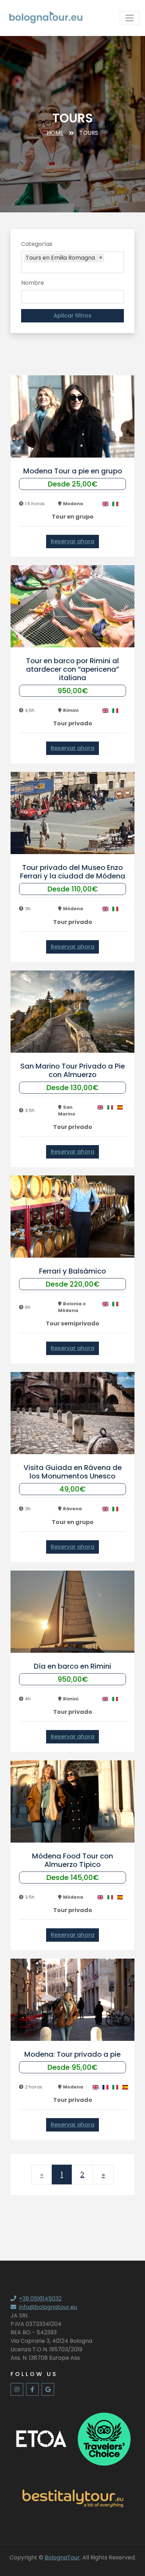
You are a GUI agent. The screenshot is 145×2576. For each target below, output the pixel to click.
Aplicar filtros (72, 316)
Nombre (33, 283)
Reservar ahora (72, 541)
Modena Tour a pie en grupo (73, 471)
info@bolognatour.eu (48, 2307)
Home (55, 133)
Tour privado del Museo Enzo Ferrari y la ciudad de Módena (73, 872)
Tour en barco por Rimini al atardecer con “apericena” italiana (72, 669)
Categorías (37, 244)
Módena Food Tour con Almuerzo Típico (72, 1860)
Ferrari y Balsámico (72, 1271)
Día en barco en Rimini (72, 1666)
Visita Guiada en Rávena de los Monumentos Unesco (73, 1472)
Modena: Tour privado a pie (72, 2054)
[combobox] (74, 268)
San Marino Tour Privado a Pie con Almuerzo (73, 1070)
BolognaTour (62, 2557)
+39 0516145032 (40, 2299)
